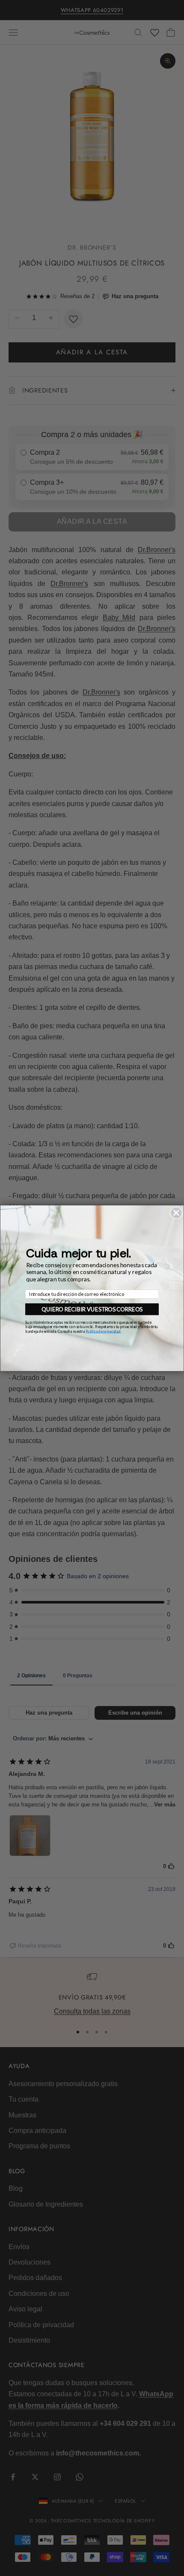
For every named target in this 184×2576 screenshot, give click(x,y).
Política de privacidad (103, 1331)
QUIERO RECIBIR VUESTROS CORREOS (92, 1309)
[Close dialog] (176, 1213)
